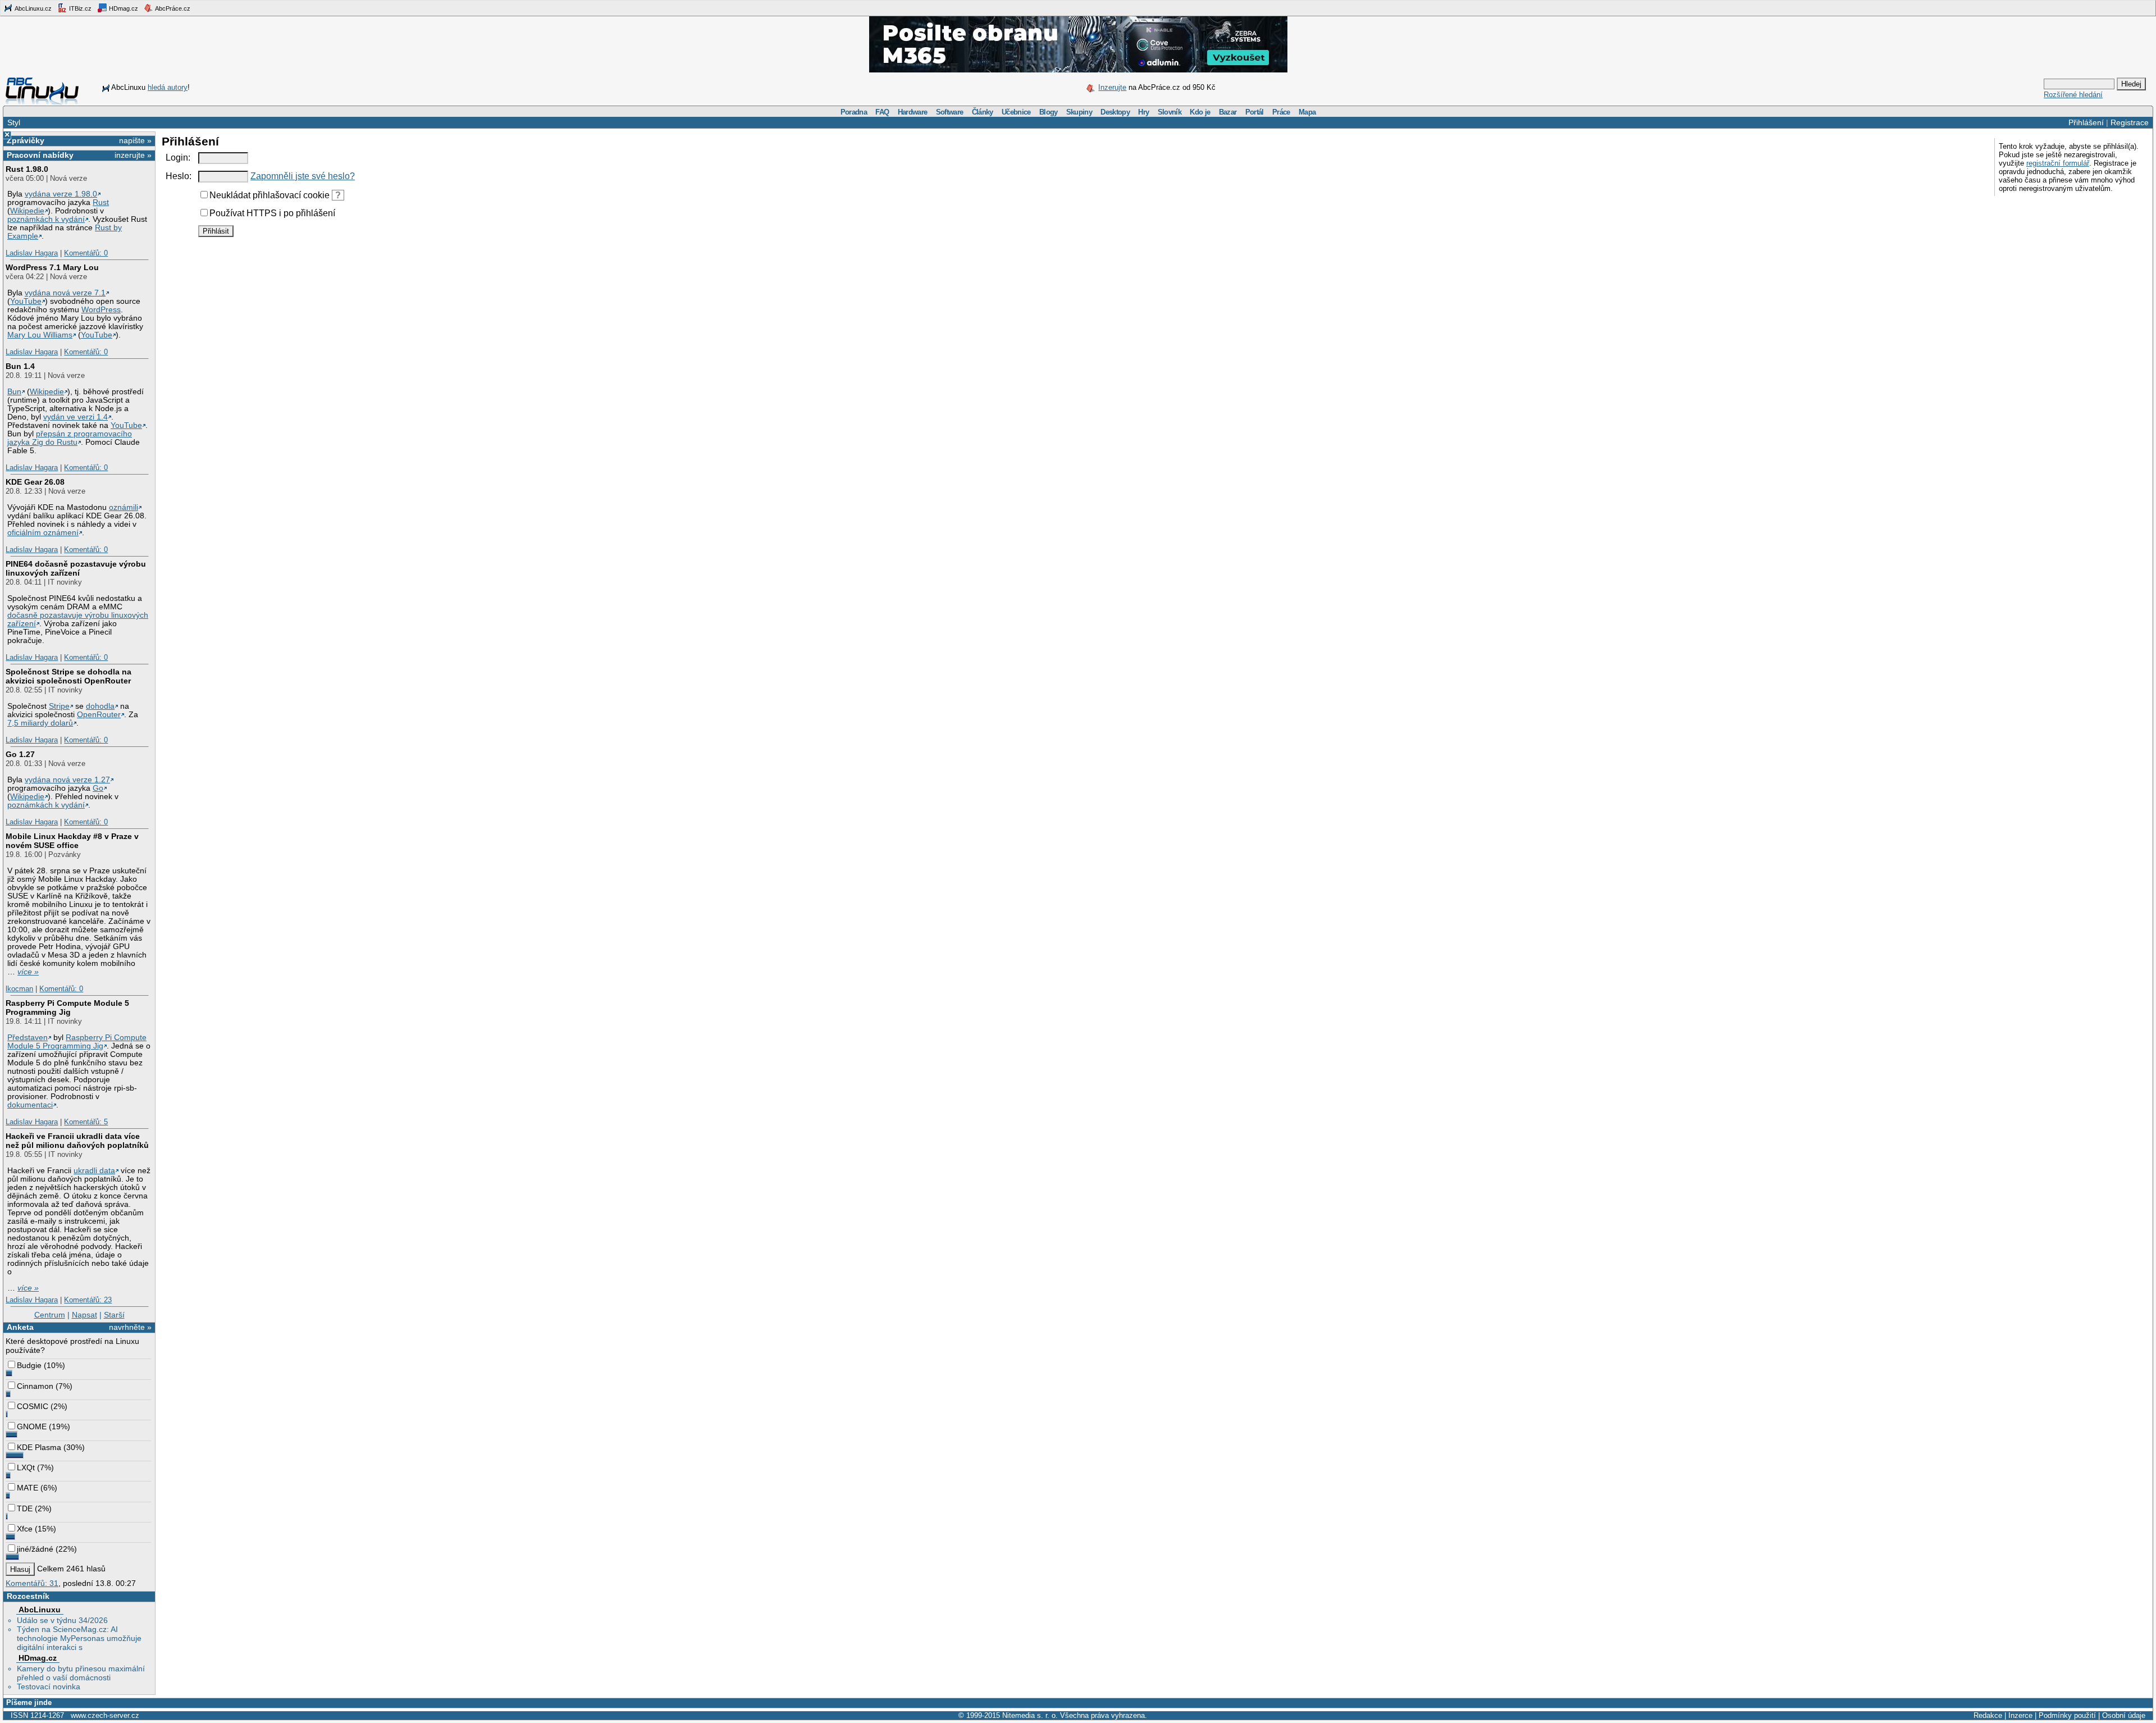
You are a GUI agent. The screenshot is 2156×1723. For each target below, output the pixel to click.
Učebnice (1016, 112)
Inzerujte (1112, 87)
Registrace (2130, 122)
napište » (135, 140)
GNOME (32, 1426)
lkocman (19, 989)
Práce (1281, 112)
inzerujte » (133, 155)
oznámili (124, 507)
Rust (101, 202)
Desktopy (1115, 112)
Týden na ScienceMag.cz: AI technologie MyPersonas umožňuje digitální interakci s (79, 1638)
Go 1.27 (20, 754)
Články (983, 112)
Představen (28, 1038)
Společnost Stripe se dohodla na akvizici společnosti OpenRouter (68, 676)
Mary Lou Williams (40, 335)
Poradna (854, 112)
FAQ (882, 112)
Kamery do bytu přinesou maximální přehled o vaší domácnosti (81, 1673)
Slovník (1170, 112)
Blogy (1049, 112)
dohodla (100, 706)
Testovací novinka (49, 1686)
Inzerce (2020, 1715)
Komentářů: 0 (86, 253)
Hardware (913, 112)
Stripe (59, 706)
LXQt (26, 1467)
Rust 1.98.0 (27, 169)
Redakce (1988, 1715)
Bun (14, 392)
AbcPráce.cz (172, 8)
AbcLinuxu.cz (33, 8)
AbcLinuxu (40, 1610)
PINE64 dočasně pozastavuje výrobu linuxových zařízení (76, 568)
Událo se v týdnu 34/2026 (62, 1620)
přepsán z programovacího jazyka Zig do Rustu (70, 438)
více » (28, 972)
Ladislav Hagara (32, 253)
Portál (1255, 112)
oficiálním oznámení (43, 533)
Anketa (20, 1327)
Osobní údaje (2124, 1715)
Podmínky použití (2067, 1715)
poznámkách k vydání (46, 219)
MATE (28, 1488)
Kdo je (1200, 112)
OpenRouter (99, 715)
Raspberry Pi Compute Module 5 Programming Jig (67, 1008)
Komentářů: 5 (86, 1122)
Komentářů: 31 (32, 1583)
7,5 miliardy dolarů (40, 723)
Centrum (50, 1315)
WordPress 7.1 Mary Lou (52, 267)
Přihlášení (2086, 122)
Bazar (1228, 112)
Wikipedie (27, 211)
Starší (114, 1315)
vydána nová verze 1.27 (67, 780)
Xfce (25, 1529)
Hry (1143, 112)
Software (950, 112)
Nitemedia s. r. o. (1030, 1715)
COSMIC (33, 1406)
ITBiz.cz (79, 8)
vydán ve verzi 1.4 (76, 417)
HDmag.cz (123, 8)
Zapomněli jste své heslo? (303, 176)
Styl (14, 122)
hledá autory (168, 87)
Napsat (84, 1315)
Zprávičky (26, 140)
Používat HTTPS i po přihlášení (272, 213)
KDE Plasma (39, 1447)
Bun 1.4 (20, 366)
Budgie (29, 1365)
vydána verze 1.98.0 (61, 194)
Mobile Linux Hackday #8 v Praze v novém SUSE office (72, 841)
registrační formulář (2058, 163)
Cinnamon (35, 1386)
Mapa (1307, 112)
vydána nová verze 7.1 (65, 293)
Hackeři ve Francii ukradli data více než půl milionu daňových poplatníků (77, 1141)
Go (98, 788)
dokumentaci (30, 1105)
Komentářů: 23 (88, 1300)
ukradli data (94, 1171)
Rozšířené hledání (2073, 95)
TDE (25, 1508)
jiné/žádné (35, 1549)
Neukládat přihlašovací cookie (269, 195)
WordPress (101, 310)
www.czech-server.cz (105, 1715)
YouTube (26, 301)
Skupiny (1079, 112)
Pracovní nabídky (40, 155)
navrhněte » (130, 1327)
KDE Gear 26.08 (35, 482)
